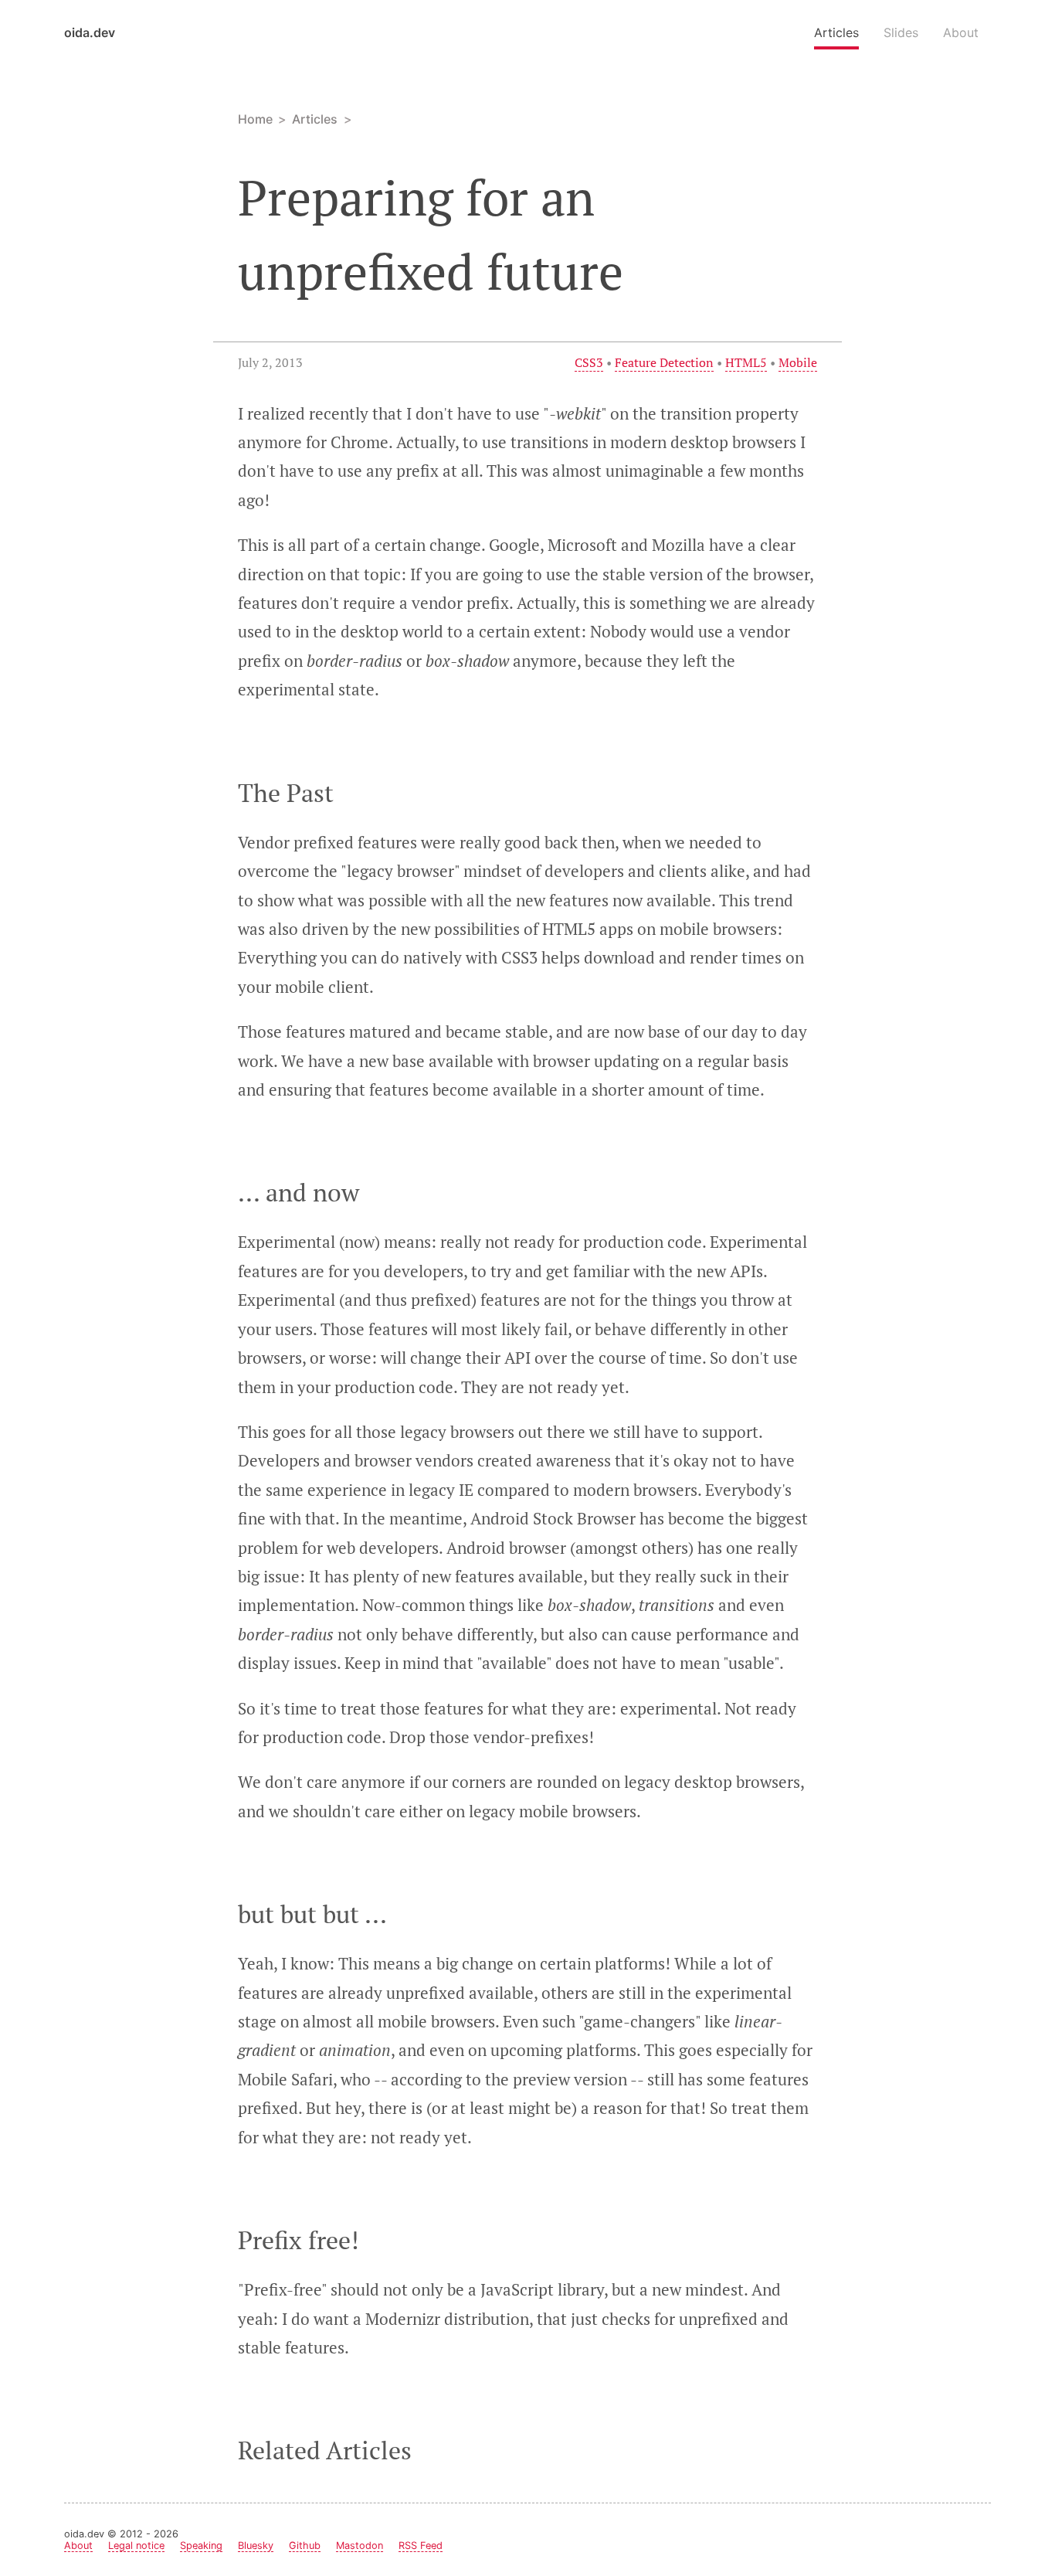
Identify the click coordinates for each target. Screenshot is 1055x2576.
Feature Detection (664, 362)
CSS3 (589, 362)
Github (305, 2545)
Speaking (201, 2545)
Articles (836, 32)
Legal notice (136, 2545)
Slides (901, 32)
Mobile (798, 362)
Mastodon (360, 2545)
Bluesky (256, 2545)
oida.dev (90, 32)
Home (255, 119)
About (961, 32)
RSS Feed (421, 2545)
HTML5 (746, 362)
